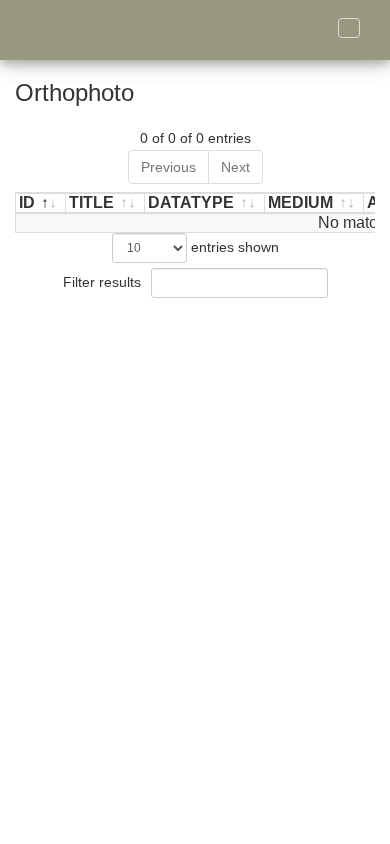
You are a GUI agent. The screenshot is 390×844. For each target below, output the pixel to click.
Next (235, 167)
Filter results (104, 282)
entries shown (233, 247)
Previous (168, 167)
